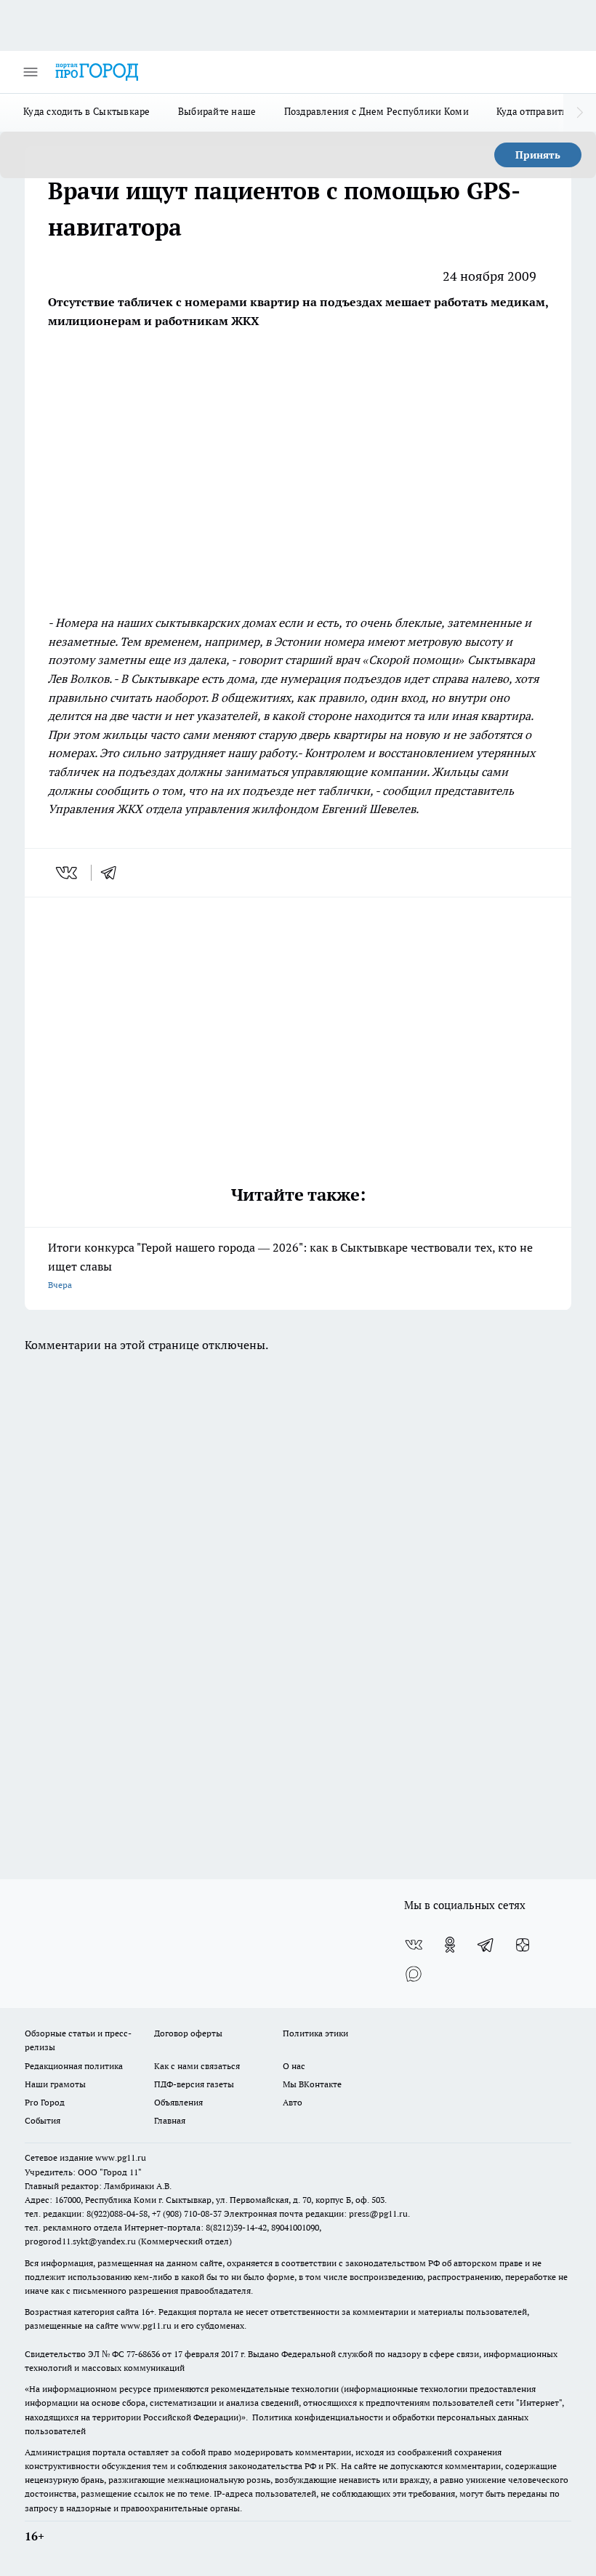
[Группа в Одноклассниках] (450, 1945)
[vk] (68, 873)
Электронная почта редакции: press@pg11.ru (316, 2213)
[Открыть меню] (31, 72)
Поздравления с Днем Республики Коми (376, 111)
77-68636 (143, 2354)
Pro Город (45, 2102)
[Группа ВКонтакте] (414, 1945)
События (43, 2120)
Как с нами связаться (197, 2066)
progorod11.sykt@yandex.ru (80, 2241)
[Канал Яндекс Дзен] (523, 1945)
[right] (580, 113)
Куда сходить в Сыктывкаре (87, 111)
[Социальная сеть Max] (414, 1974)
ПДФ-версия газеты (194, 2084)
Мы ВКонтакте (312, 2084)
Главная (170, 2120)
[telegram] (113, 873)
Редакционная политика (74, 2066)
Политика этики (315, 2033)
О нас (294, 2066)
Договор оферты (188, 2033)
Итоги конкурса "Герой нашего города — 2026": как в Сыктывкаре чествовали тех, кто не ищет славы (290, 1265)
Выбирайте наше (217, 111)
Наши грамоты (55, 2084)
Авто (293, 2102)
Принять (538, 155)
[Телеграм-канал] (486, 1945)
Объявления (178, 2102)
